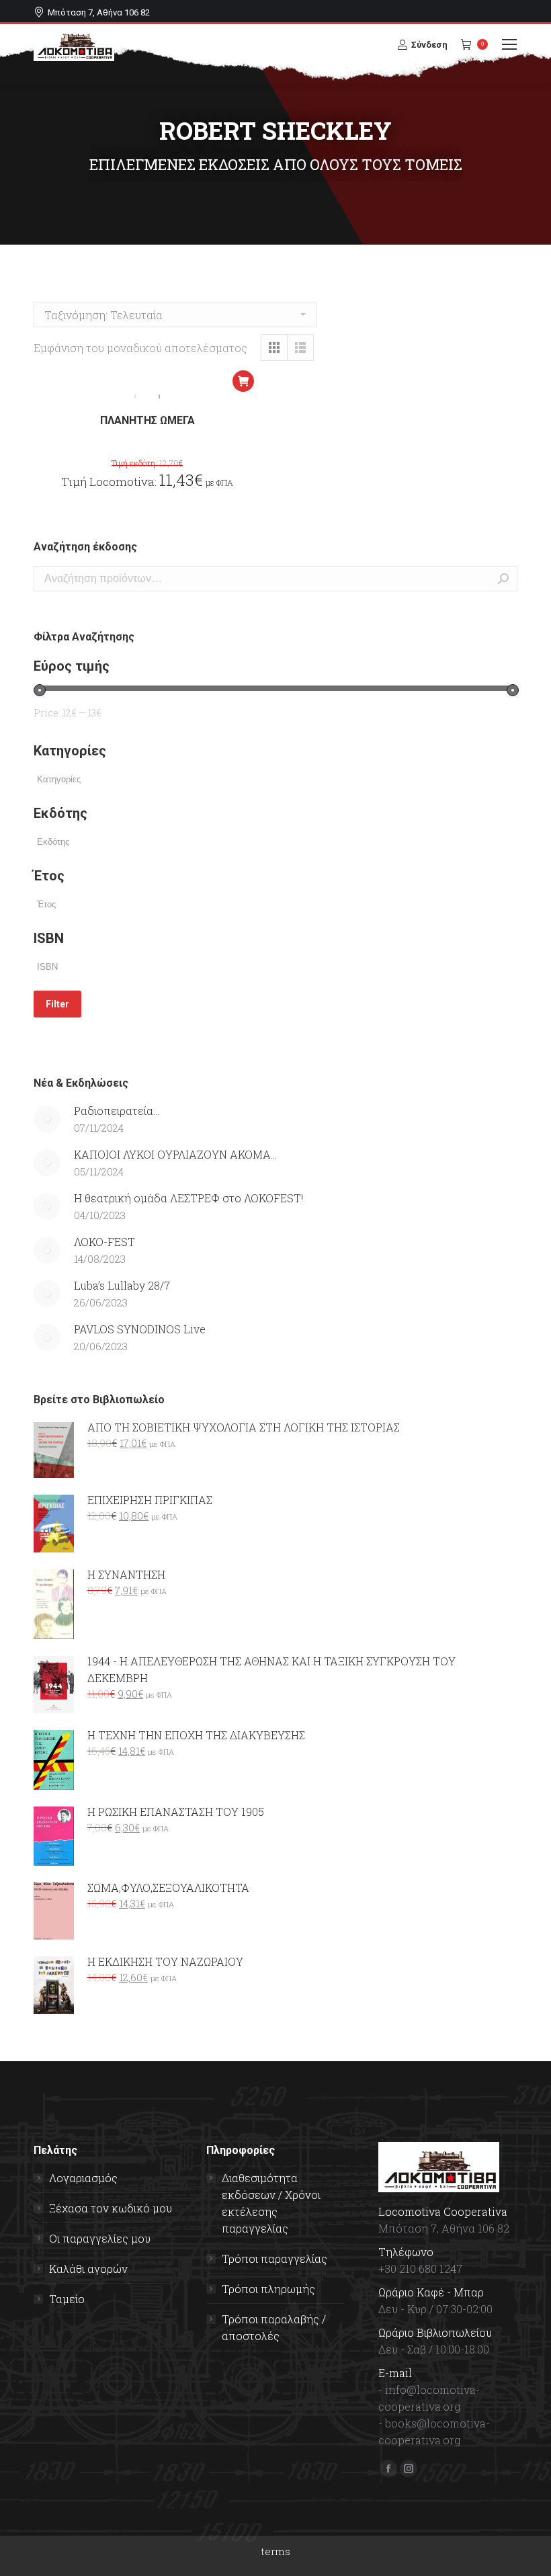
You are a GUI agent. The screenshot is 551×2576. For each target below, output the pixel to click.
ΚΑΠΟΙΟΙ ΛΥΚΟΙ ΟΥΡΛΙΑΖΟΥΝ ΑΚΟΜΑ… (175, 1154)
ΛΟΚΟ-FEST (104, 1242)
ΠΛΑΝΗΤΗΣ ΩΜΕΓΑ (147, 420)
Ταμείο (67, 2299)
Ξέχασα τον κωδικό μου (111, 2208)
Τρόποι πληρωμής (268, 2289)
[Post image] (47, 1119)
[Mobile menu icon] (509, 44)
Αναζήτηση (503, 579)
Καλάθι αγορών (88, 2269)
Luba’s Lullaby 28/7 (122, 1285)
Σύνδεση (429, 45)
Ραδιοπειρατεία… (117, 1111)
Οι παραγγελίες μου (100, 2238)
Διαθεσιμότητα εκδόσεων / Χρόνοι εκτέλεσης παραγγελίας (271, 2203)
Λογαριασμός (83, 2178)
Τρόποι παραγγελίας (274, 2258)
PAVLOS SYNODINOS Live (140, 1329)
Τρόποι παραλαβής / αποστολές (274, 2327)
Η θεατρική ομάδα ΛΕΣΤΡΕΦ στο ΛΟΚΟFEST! (188, 1198)
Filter (57, 1004)
